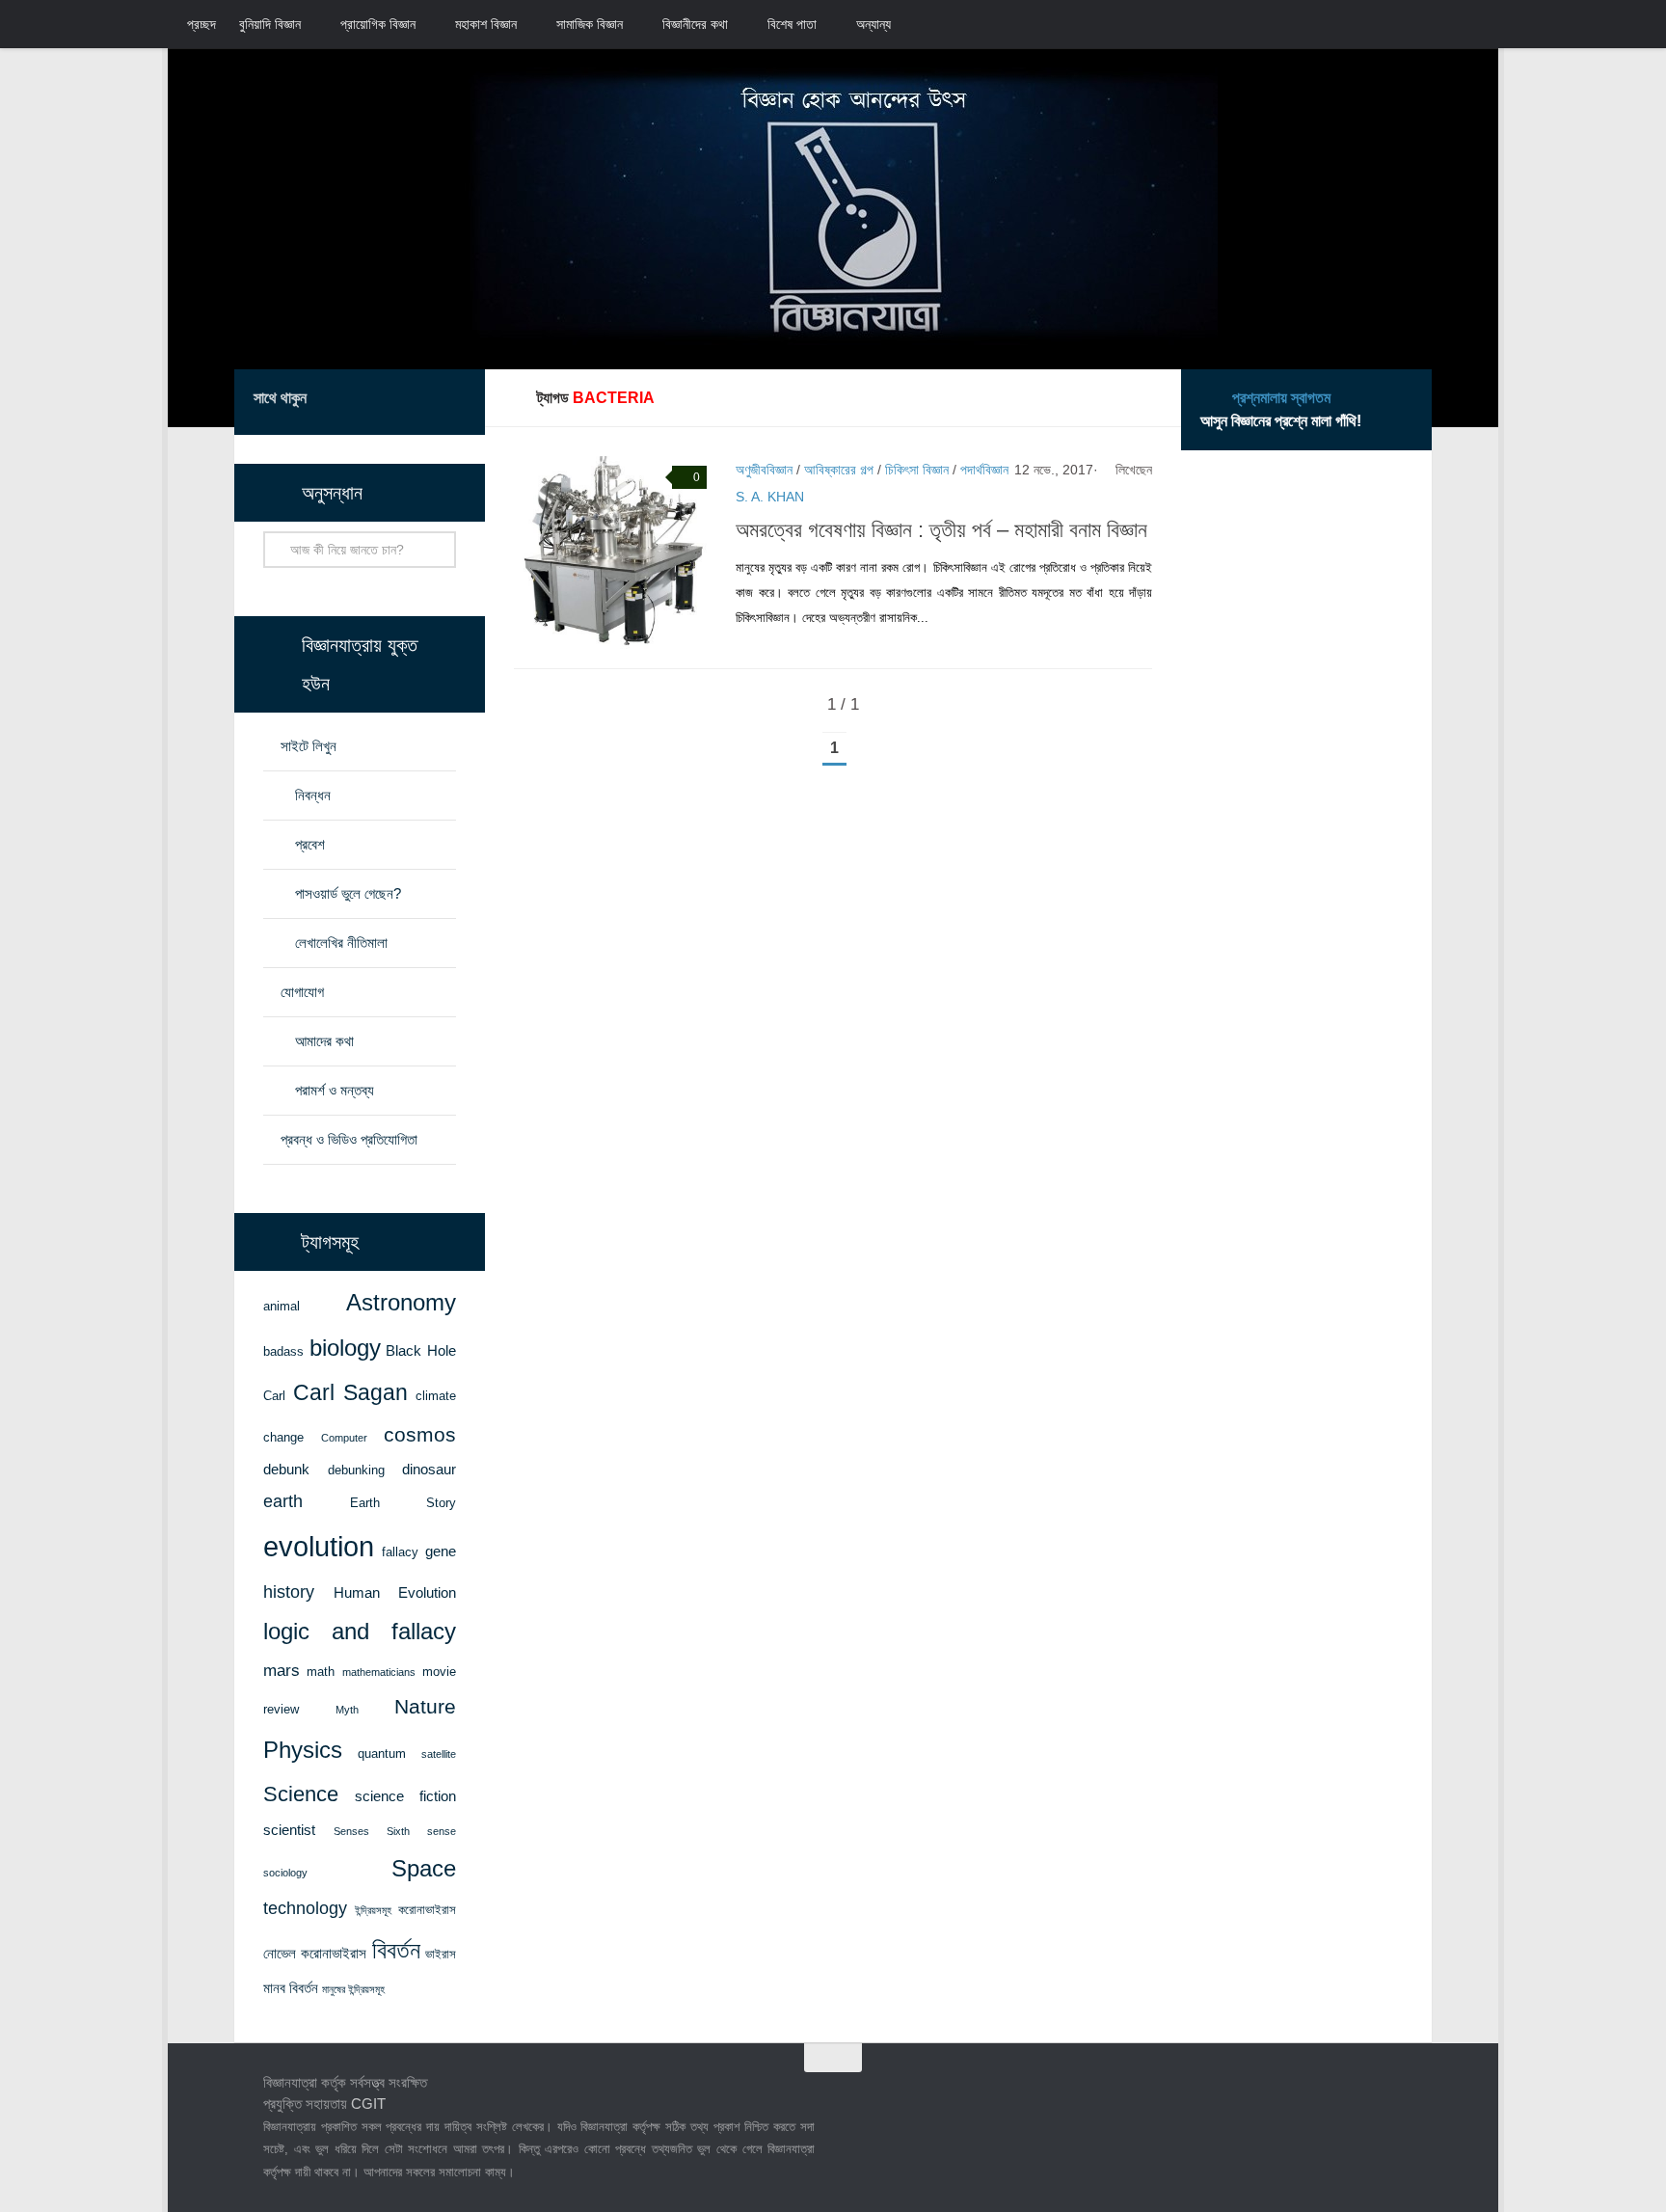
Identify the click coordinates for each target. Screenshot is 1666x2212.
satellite (439, 1754)
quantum (382, 1753)
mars (282, 1670)
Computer (344, 1438)
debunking (356, 1470)
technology (305, 1908)
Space (424, 1868)
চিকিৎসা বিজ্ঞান (917, 470)
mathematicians (379, 1672)
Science (301, 1794)
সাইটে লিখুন (309, 746)
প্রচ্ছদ (202, 24)
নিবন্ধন (313, 795)
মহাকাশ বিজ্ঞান (486, 24)
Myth (347, 1710)
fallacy (400, 1552)
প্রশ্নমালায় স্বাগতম (1281, 398)
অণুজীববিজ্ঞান (764, 470)
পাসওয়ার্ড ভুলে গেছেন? (348, 893)
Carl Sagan (351, 1393)
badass (283, 1351)
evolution (319, 1546)
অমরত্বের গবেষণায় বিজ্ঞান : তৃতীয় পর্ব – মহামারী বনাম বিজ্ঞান (941, 530)
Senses (351, 1831)
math (321, 1672)
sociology (285, 1873)
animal (282, 1306)
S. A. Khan (770, 497)
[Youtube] (454, 401)
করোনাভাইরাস (427, 1910)
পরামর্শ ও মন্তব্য (335, 1090)
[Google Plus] (423, 401)
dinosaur (429, 1470)
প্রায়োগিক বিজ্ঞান (378, 24)
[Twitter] (392, 401)
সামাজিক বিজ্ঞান (590, 24)
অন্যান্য (873, 24)
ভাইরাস (441, 1954)
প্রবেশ (310, 844)
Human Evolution (395, 1593)
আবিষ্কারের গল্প (839, 470)
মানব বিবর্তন (291, 1988)
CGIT (368, 2104)
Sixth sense (421, 1831)
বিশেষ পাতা (792, 24)
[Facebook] (362, 401)
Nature (425, 1706)
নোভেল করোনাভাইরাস (315, 1954)
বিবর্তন (396, 1950)
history (289, 1592)
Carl (274, 1396)
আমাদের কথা (324, 1041)
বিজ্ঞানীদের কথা (695, 24)
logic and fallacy (360, 1632)
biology (345, 1348)
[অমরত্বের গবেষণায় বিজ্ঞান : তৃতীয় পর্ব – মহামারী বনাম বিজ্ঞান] (610, 553)
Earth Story (403, 1503)
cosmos (420, 1434)
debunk (286, 1470)
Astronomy (401, 1303)
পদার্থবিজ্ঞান (984, 470)
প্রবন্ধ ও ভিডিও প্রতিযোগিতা (349, 1139)
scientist (289, 1830)
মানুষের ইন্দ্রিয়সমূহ (353, 1989)
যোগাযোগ (302, 992)
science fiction (406, 1796)
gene (441, 1551)
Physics (303, 1750)
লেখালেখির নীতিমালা (341, 943)
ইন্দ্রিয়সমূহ (373, 1910)
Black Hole (421, 1351)
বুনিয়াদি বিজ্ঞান (270, 24)
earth (283, 1501)
